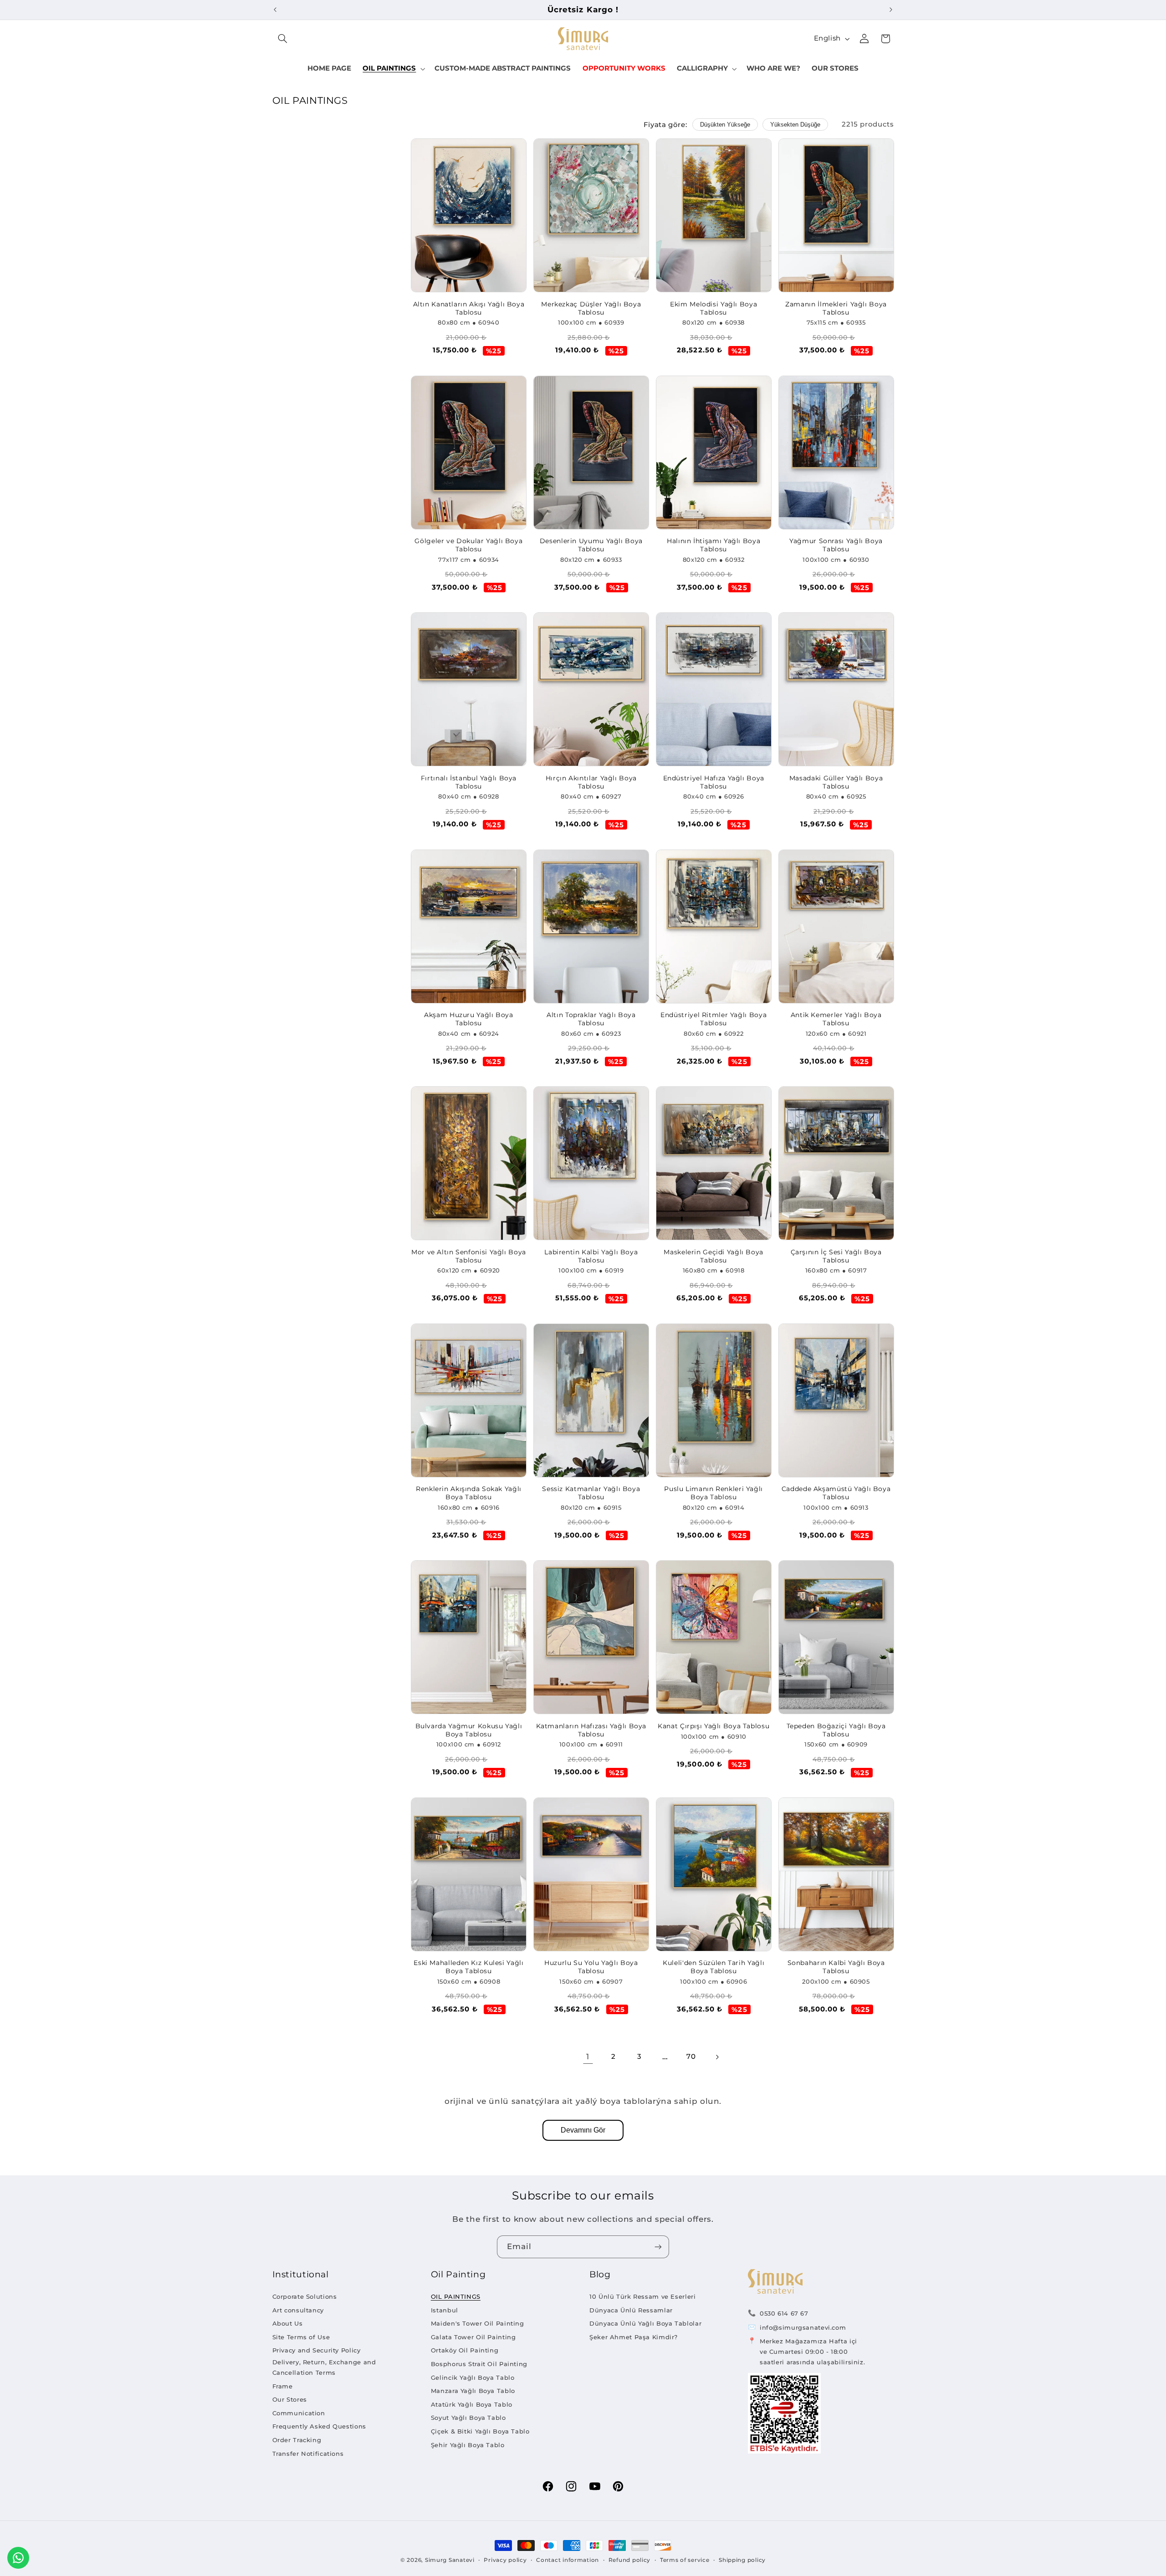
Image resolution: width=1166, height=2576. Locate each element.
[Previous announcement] (275, 10)
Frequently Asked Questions (319, 2426)
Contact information (568, 2560)
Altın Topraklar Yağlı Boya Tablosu (591, 1019)
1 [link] (588, 2057)
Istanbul (445, 2310)
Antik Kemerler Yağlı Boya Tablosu (836, 1019)
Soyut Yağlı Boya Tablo (468, 2418)
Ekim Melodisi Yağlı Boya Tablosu (713, 308)
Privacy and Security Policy (317, 2350)
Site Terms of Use (301, 2337)
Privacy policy (505, 2560)
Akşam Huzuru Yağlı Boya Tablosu (469, 1019)
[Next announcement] (891, 10)
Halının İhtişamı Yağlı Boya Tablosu (713, 545)
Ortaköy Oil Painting (465, 2350)
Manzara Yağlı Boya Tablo (473, 2391)
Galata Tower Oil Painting (473, 2337)
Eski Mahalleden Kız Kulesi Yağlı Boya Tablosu (468, 1967)
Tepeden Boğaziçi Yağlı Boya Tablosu (836, 1730)
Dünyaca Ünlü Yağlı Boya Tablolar (645, 2323)
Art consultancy (298, 2310)
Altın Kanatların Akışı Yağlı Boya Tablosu (469, 308)
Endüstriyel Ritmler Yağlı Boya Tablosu (713, 1019)
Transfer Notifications (308, 2454)
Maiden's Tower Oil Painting (478, 2323)
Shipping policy (742, 2560)
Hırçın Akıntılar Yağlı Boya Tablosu (591, 782)
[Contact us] (18, 2558)
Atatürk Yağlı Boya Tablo (472, 2404)
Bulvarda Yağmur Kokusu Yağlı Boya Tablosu (469, 1730)
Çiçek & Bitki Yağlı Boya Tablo (480, 2431)
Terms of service (685, 2560)
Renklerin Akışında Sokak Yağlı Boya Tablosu (469, 1493)
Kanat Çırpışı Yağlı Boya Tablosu (713, 1726)
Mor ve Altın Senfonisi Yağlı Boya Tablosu (469, 1256)
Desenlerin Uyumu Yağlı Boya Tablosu (591, 545)
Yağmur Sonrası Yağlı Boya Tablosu (836, 545)
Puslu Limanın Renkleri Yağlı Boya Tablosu (713, 1493)
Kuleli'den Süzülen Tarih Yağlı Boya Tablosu (713, 1967)
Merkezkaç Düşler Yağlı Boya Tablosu (591, 308)
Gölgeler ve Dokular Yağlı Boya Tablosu (468, 545)
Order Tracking (297, 2440)
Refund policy (630, 2560)
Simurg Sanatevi (450, 2560)
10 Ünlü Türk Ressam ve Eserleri (643, 2296)
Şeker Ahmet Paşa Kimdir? (634, 2337)
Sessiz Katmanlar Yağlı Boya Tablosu (591, 1493)
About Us (288, 2323)
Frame (283, 2386)
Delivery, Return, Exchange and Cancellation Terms (324, 2367)
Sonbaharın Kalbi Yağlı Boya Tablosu (836, 1967)
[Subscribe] (658, 2247)
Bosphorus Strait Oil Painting (479, 2364)
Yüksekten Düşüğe (795, 125)
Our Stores (290, 2399)
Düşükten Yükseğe (725, 125)
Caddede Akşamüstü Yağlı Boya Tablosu (836, 1493)
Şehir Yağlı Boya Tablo (468, 2445)
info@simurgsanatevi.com (803, 2327)
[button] (283, 39)
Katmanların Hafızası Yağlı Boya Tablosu (591, 1730)
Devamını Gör (583, 2130)
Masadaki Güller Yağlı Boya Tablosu (836, 782)
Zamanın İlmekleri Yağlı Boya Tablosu (836, 308)
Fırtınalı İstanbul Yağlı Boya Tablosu (469, 782)
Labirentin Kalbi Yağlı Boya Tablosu (591, 1256)
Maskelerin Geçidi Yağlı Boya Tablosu (713, 1256)
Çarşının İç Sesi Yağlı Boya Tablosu (836, 1256)
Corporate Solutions (305, 2296)
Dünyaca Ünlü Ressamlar (631, 2310)
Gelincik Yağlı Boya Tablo (473, 2377)
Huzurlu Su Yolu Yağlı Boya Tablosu (591, 1967)
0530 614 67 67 (784, 2313)
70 (691, 2057)
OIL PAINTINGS (456, 2296)
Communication (299, 2413)
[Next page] (717, 2057)
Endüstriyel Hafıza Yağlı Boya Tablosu (714, 782)
